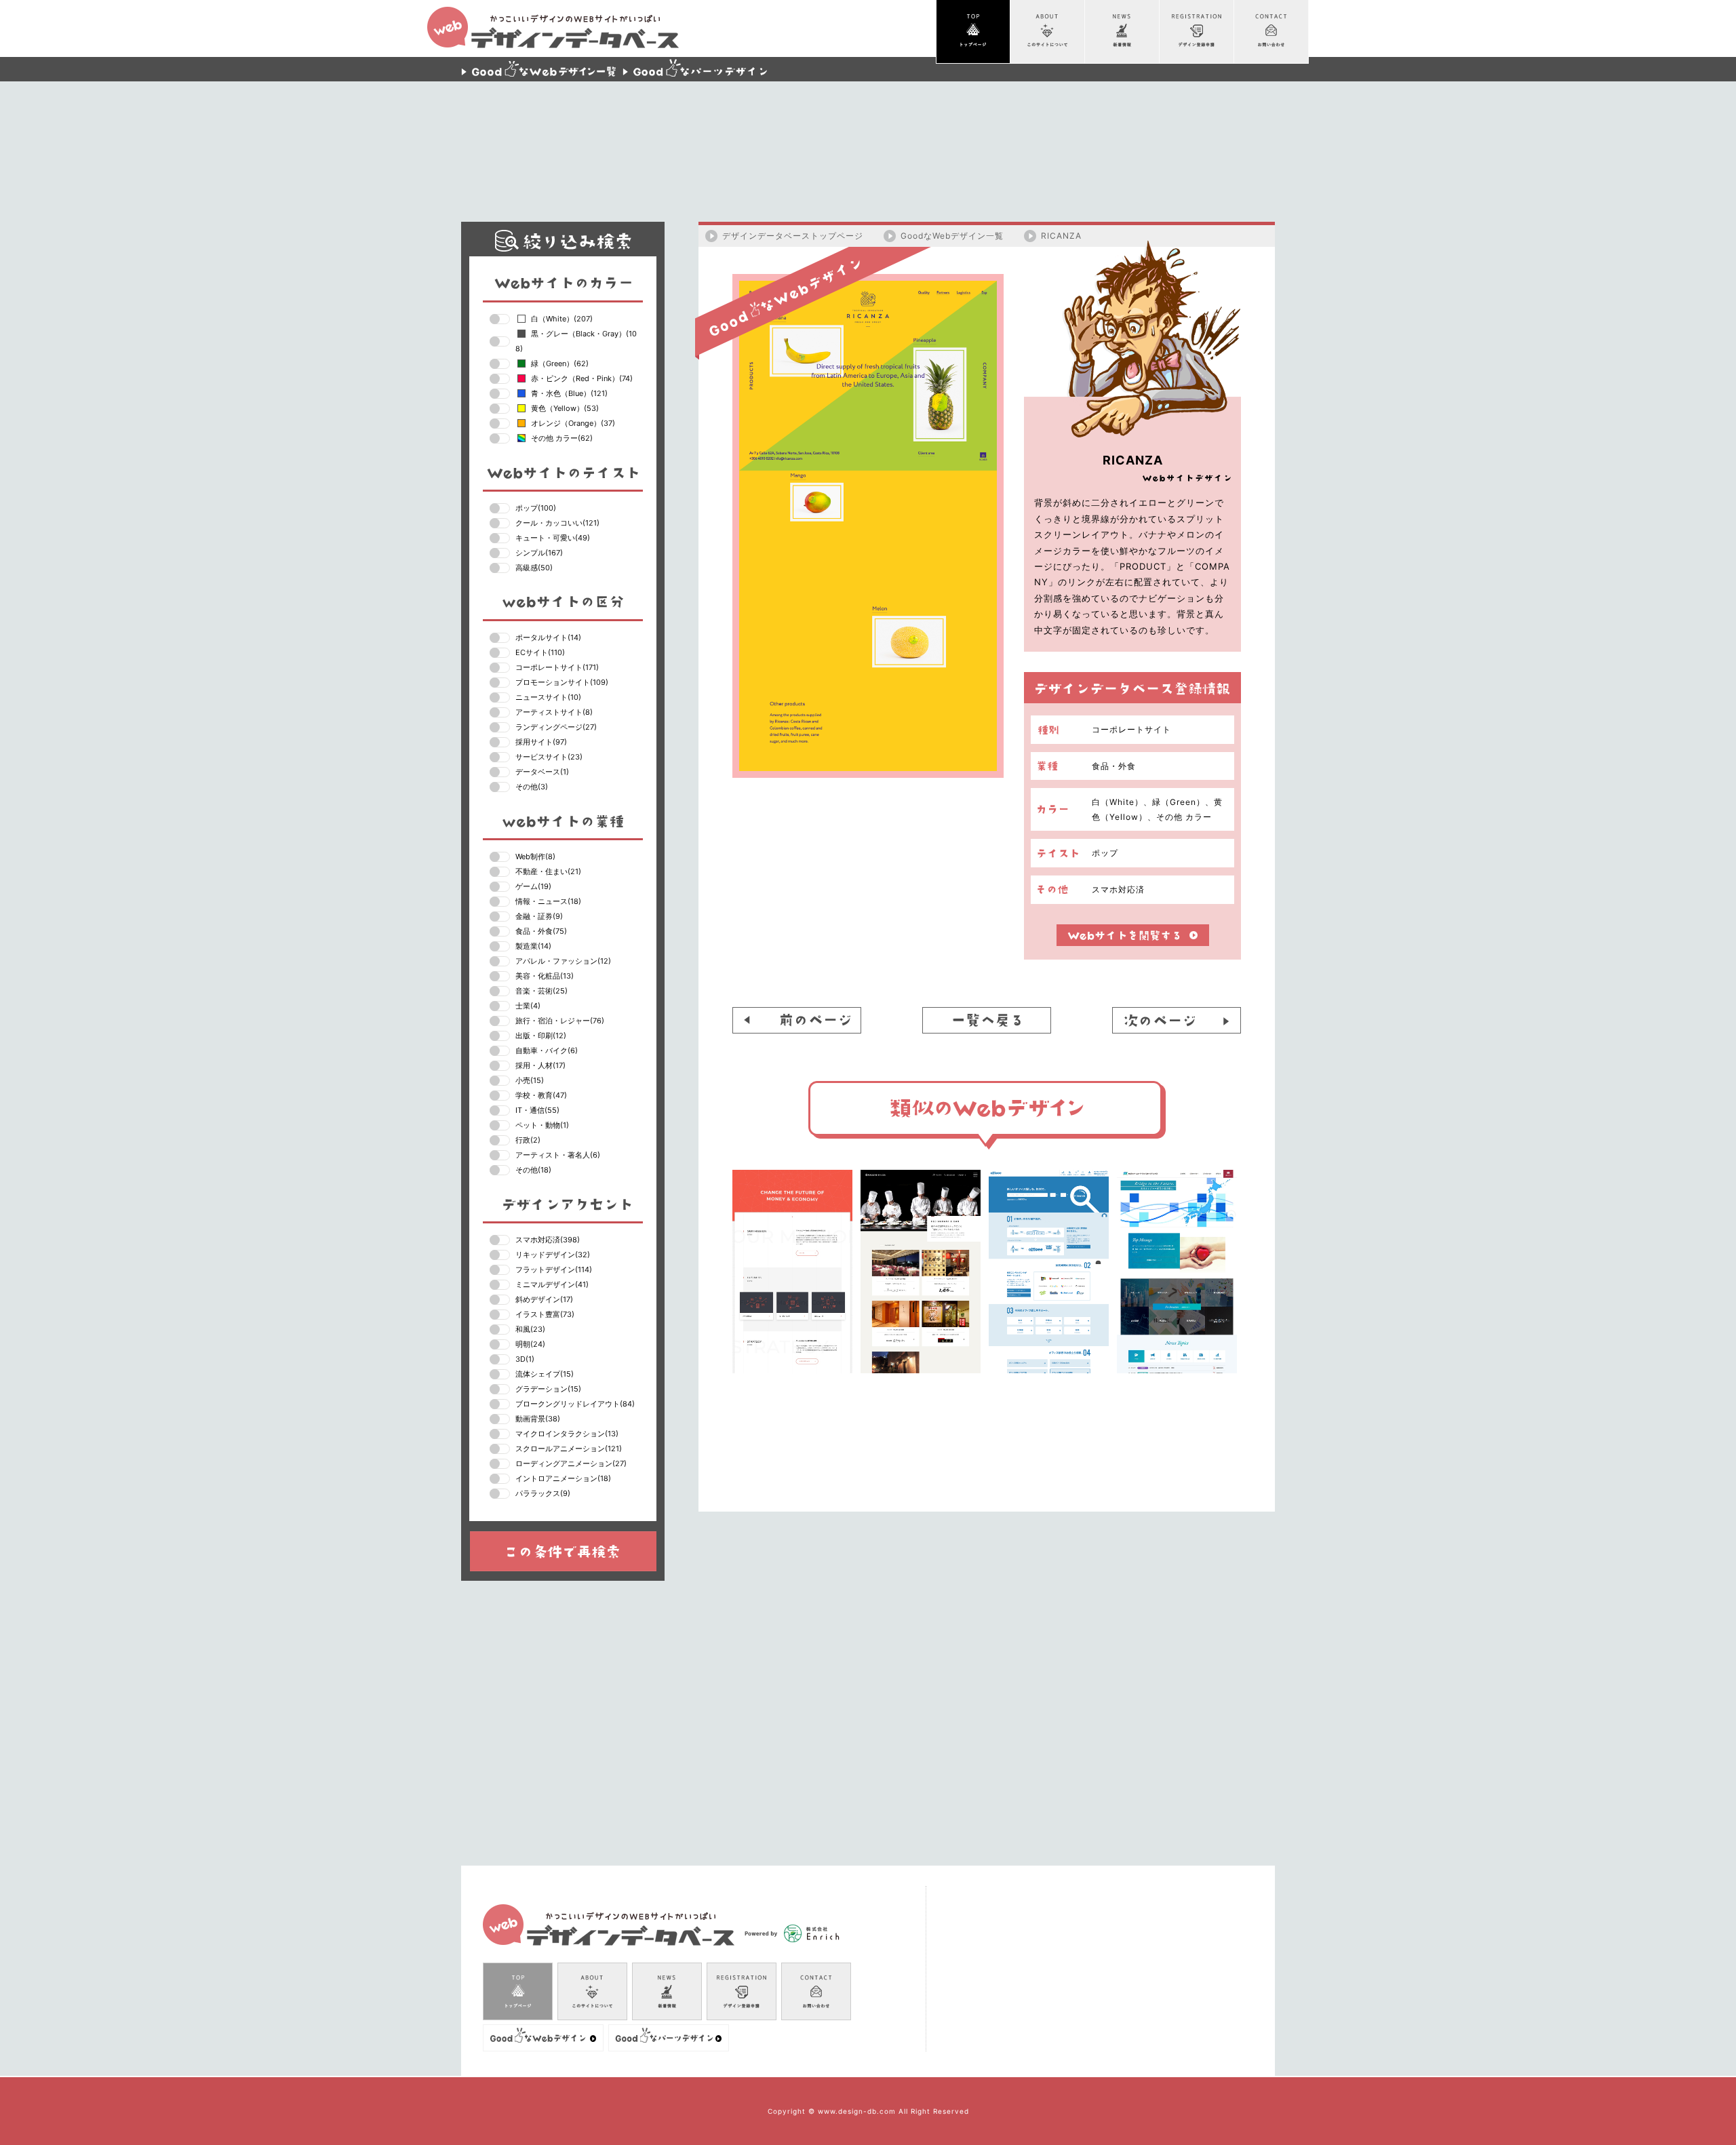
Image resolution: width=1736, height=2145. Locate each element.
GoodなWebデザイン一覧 (952, 236)
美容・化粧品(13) (545, 976)
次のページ (1177, 1020)
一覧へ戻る (987, 1020)
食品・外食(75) (541, 931)
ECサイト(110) (540, 652)
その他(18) (533, 1170)
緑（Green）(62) (560, 363)
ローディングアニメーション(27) (571, 1463)
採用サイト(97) (541, 742)
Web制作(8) (535, 857)
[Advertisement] (868, 142)
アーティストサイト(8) (554, 712)
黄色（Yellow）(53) (565, 408)
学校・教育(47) (541, 1095)
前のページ (797, 1020)
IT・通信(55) (537, 1110)
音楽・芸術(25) (541, 991)
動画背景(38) (538, 1419)
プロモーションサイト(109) (562, 682)
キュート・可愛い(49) (553, 538)
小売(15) (530, 1080)
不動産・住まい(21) (548, 871)
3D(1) (525, 1359)
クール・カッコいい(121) (557, 523)
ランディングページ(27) (556, 727)
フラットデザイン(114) (554, 1270)
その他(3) (532, 787)
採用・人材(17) (540, 1065)
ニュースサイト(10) (548, 697)
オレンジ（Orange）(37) (573, 423)
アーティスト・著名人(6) (558, 1155)
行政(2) (528, 1140)
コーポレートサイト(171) (557, 667)
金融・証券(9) (539, 916)
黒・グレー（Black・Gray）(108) (576, 341)
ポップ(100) (536, 508)
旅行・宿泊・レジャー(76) (560, 1021)
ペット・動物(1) (542, 1125)
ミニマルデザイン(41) (552, 1284)
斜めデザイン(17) (544, 1299)
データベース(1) (542, 772)
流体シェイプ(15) (545, 1374)
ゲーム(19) (533, 886)
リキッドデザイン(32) (553, 1255)
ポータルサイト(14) (548, 637)
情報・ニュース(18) (548, 901)
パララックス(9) (543, 1493)
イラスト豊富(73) (545, 1314)
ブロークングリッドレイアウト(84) (575, 1404)
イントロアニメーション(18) (563, 1478)
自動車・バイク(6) (547, 1050)
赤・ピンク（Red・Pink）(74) (582, 378)
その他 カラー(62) (562, 438)
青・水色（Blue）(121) (569, 393)
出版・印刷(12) (541, 1036)
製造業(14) (533, 946)
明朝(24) (530, 1344)
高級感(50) (534, 568)
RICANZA (1061, 236)
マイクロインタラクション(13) (567, 1434)
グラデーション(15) (548, 1389)
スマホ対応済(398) (548, 1240)
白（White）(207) (562, 319)
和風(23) (530, 1329)
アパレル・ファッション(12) (563, 961)
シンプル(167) (539, 553)
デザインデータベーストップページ (793, 236)
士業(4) (528, 1006)
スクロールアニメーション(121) (569, 1449)
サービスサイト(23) (549, 757)
